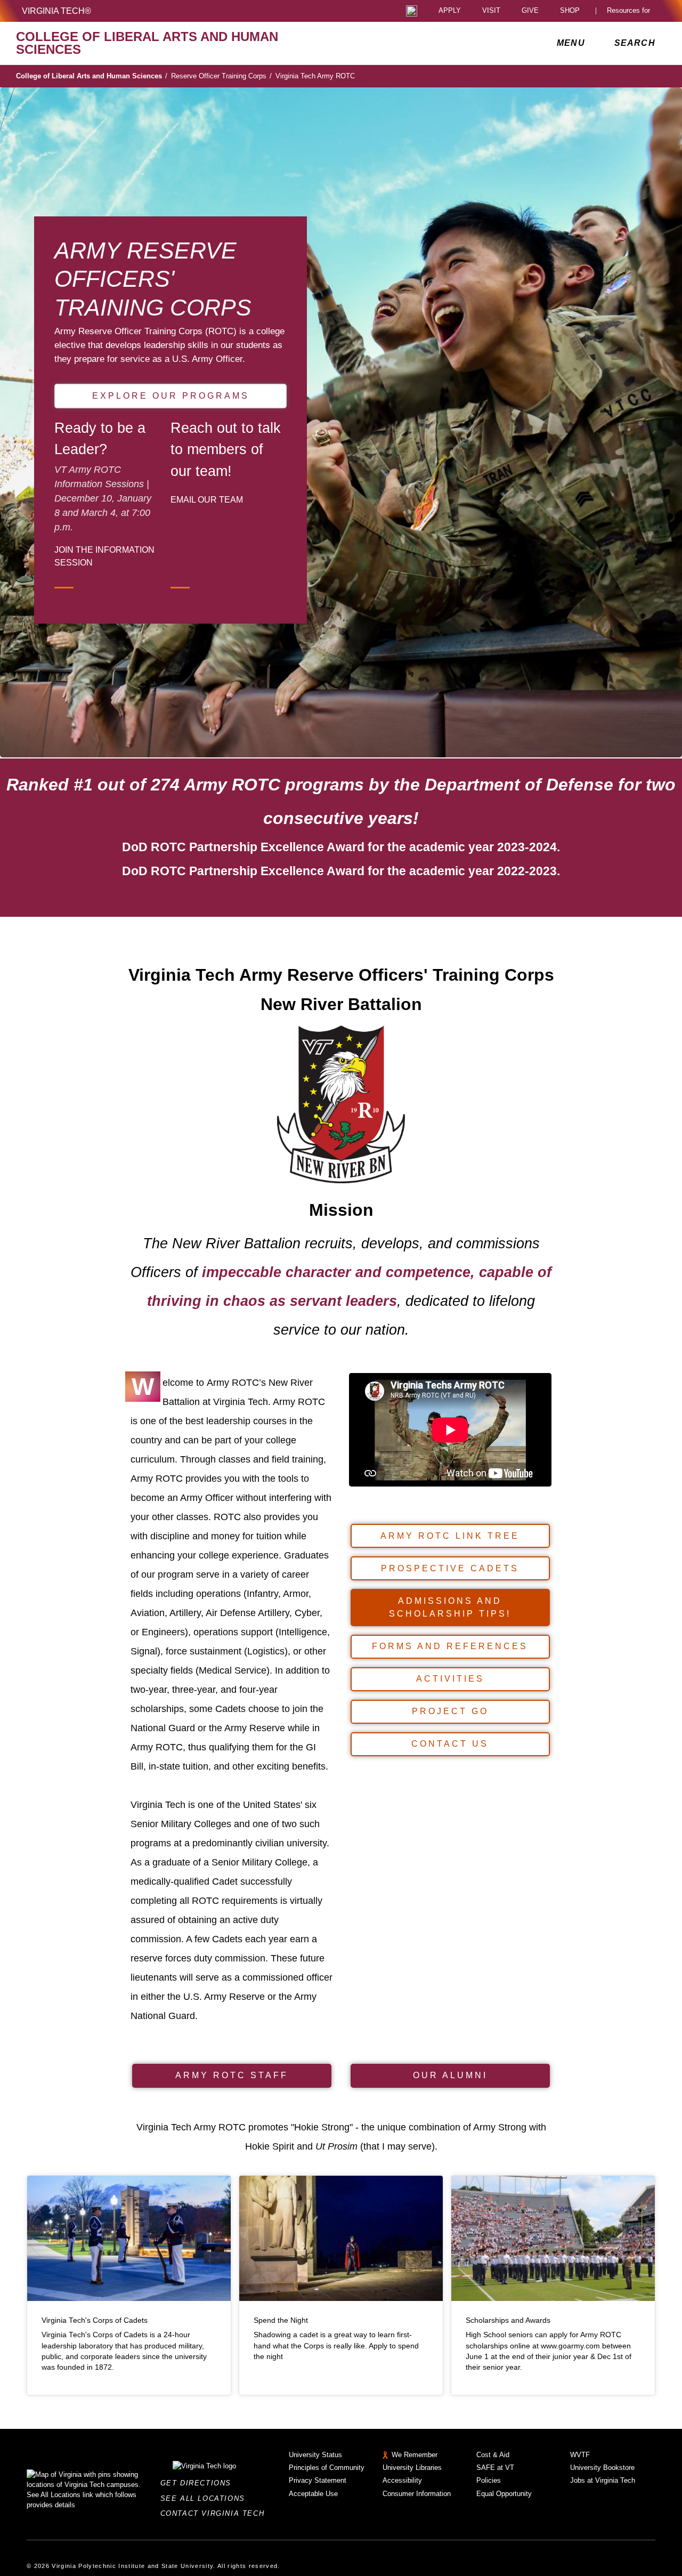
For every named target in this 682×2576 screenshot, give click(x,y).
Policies (489, 2480)
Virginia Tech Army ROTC (315, 76)
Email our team (207, 499)
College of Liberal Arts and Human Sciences (92, 76)
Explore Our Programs (171, 396)
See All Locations (206, 2498)
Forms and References (450, 1646)
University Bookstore (602, 2468)
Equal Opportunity (504, 2494)
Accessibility (402, 2480)
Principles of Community (327, 2468)
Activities (450, 1679)
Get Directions (199, 2483)
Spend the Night (281, 2320)
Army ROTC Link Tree (450, 1536)
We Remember (415, 2455)
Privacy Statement (318, 2480)
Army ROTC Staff (232, 2075)
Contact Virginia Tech (216, 2513)
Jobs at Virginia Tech (603, 2480)
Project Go (450, 1711)
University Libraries (412, 2468)
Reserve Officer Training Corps (221, 76)
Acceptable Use (313, 2494)
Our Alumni (450, 2075)
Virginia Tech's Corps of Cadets (95, 2320)
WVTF (580, 2455)
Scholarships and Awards (508, 2320)
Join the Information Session (104, 556)
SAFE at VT (495, 2468)
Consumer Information (417, 2494)
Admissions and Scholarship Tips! (450, 1607)
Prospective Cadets (450, 1568)
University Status (315, 2455)
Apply (450, 11)
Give (530, 11)
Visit (491, 11)
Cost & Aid (493, 2455)
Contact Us (450, 1744)
